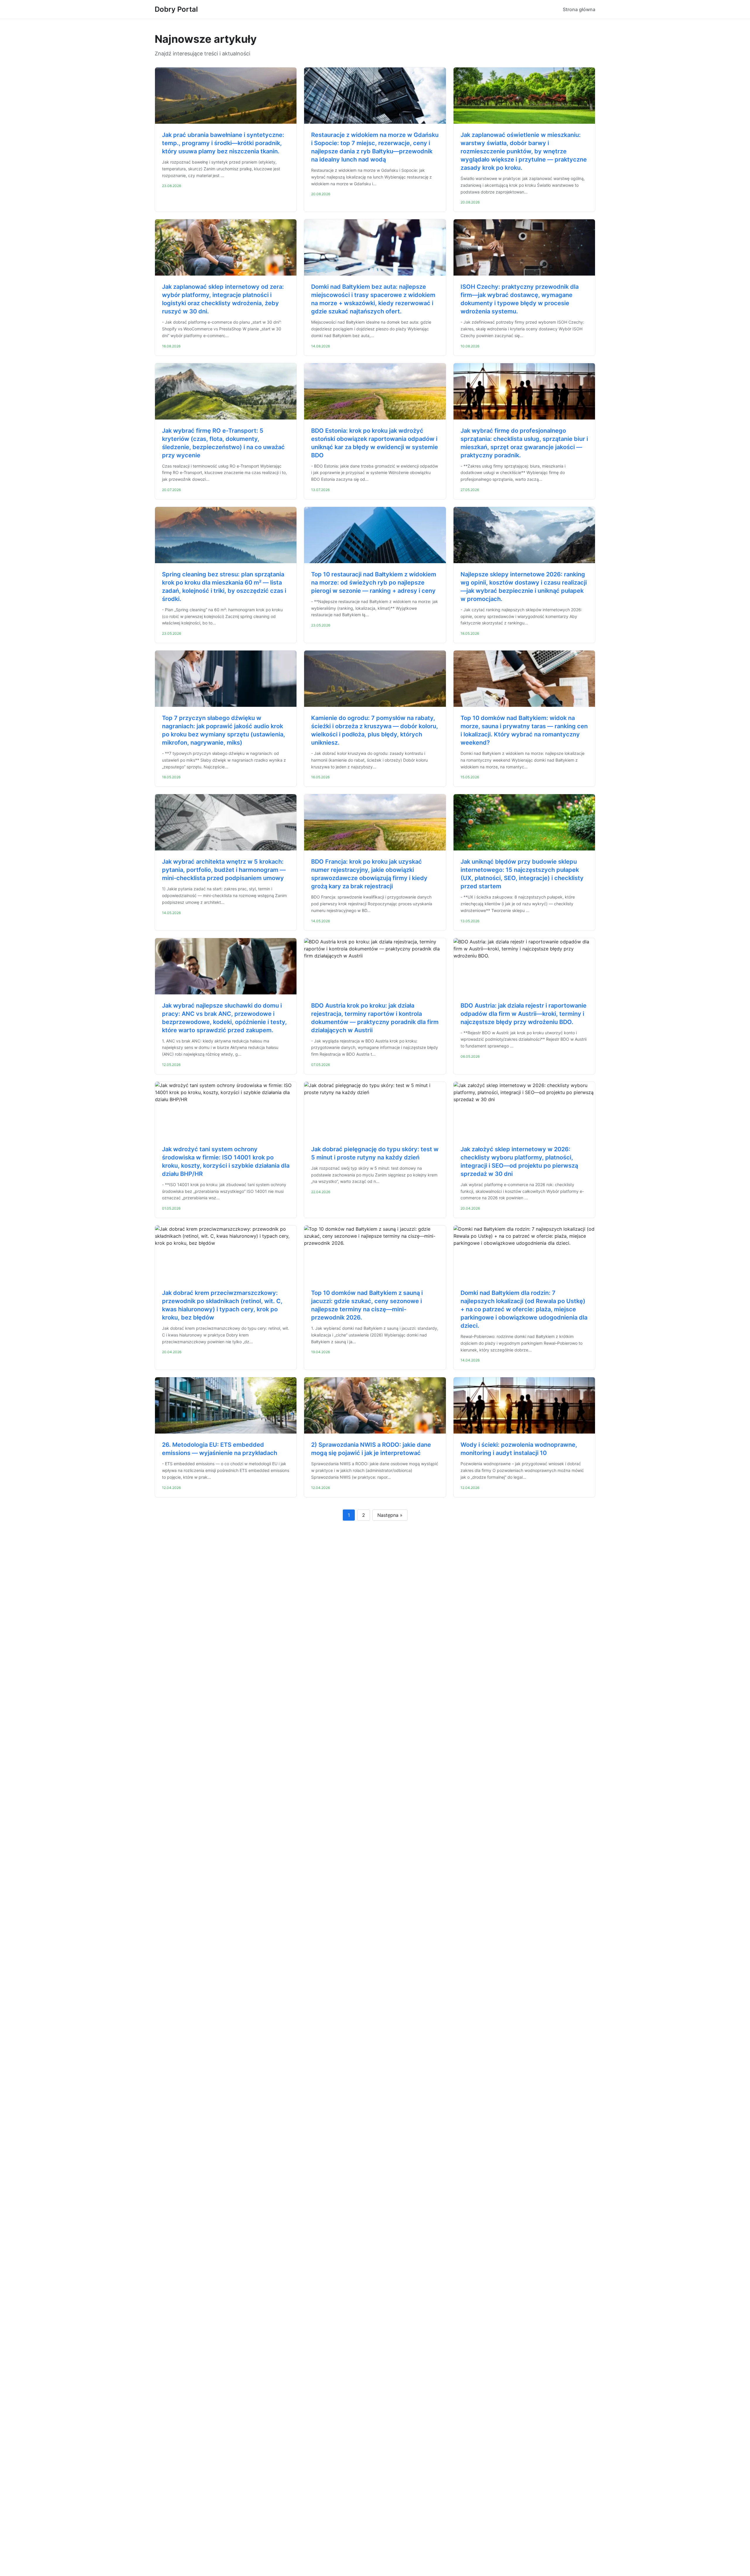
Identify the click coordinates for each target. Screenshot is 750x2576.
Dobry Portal (176, 9)
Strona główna (579, 9)
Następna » (390, 1515)
